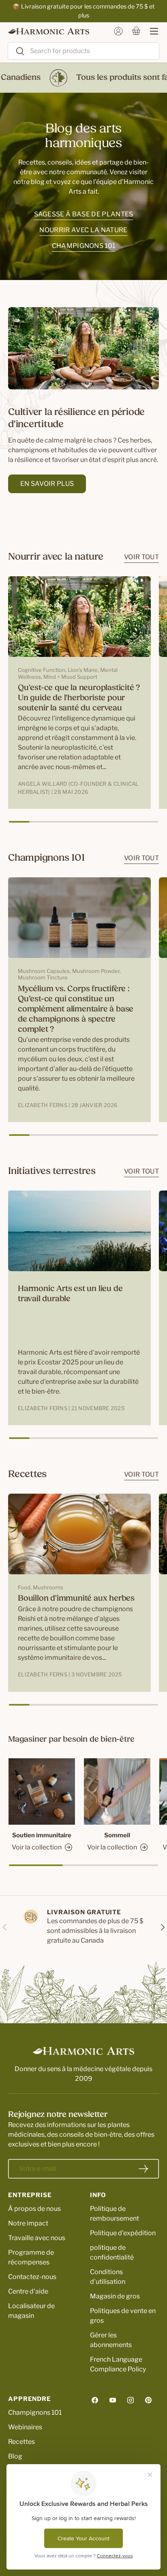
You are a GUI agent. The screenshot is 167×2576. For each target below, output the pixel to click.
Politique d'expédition (123, 2233)
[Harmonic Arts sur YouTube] (113, 2400)
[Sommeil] (117, 1791)
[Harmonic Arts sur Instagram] (131, 2400)
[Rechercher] (16, 52)
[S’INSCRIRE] (143, 2169)
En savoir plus (47, 484)
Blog (15, 2456)
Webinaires (25, 2427)
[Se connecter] (118, 31)
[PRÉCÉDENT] (5, 1927)
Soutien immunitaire (42, 1835)
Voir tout (141, 557)
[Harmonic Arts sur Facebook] (95, 2400)
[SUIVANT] (162, 1927)
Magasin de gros (115, 2296)
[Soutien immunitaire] (42, 1791)
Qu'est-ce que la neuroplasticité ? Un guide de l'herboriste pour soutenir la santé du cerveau (79, 698)
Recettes (21, 2442)
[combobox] (83, 51)
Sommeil (117, 1835)
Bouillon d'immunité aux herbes (76, 1599)
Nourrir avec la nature (83, 230)
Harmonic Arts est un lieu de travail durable (70, 1294)
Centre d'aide (28, 2291)
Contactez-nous (32, 2277)
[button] (136, 31)
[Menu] (150, 31)
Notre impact (28, 2223)
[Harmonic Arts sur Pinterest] (148, 2400)
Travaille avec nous (37, 2238)
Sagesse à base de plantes (84, 214)
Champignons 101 (84, 246)
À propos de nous (34, 2209)
